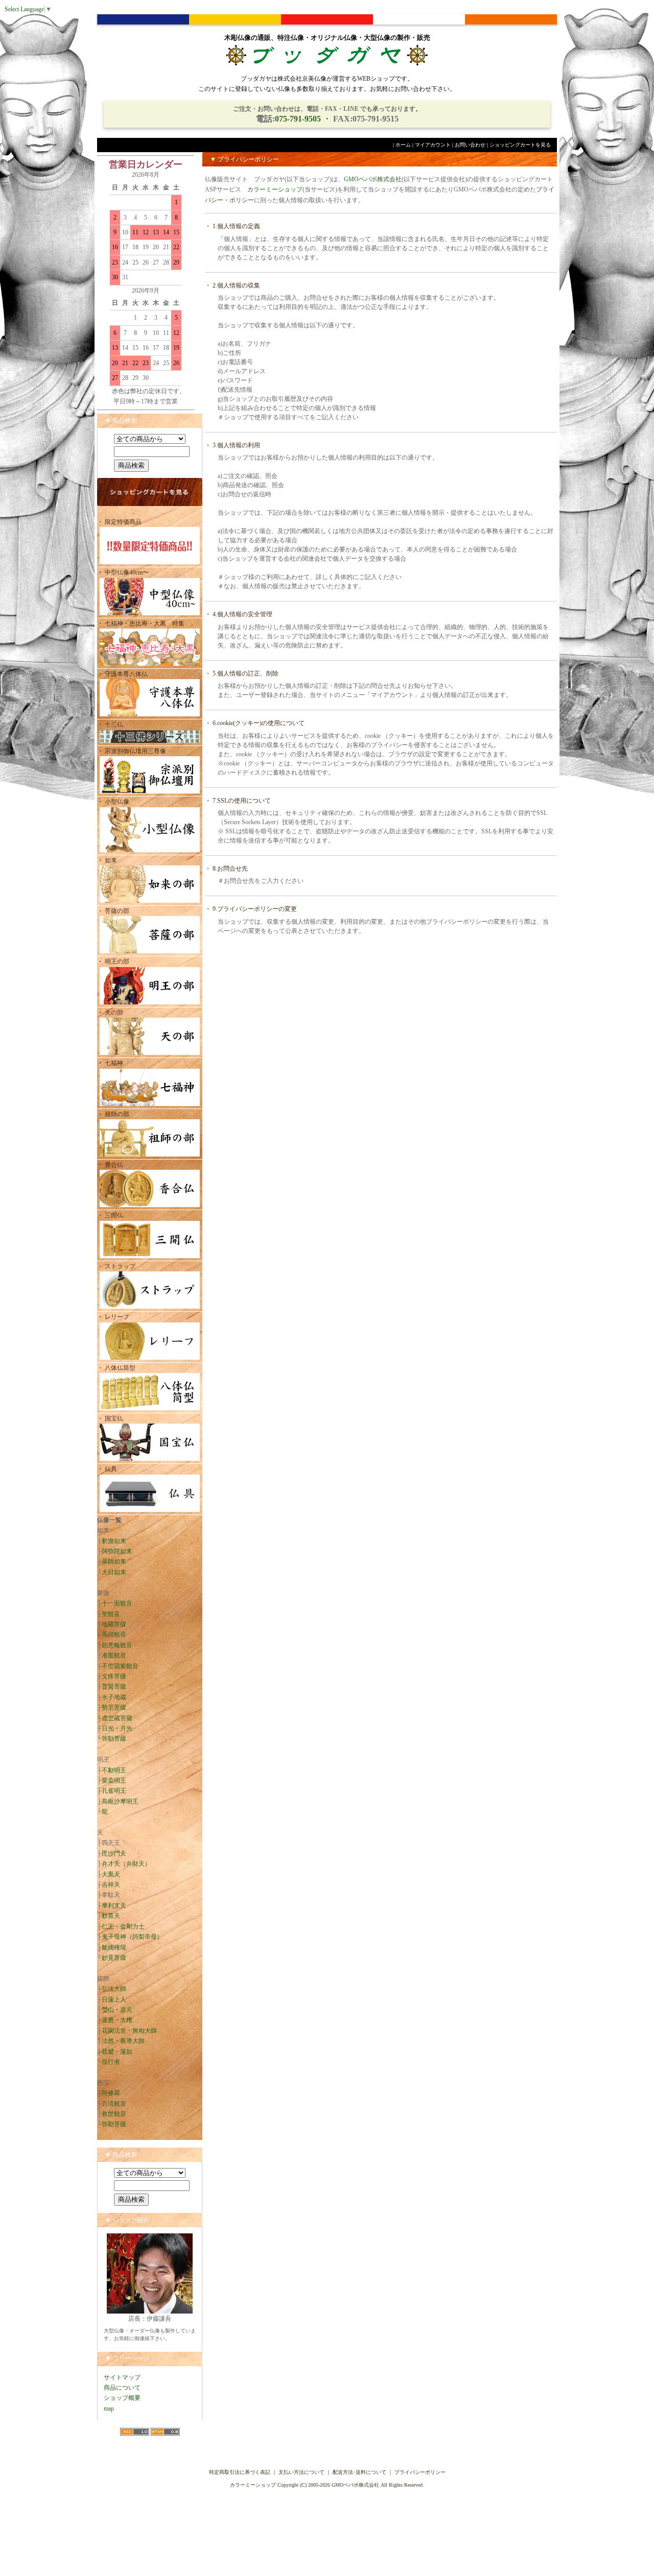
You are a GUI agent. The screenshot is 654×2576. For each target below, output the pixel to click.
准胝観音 (114, 1655)
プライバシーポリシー (420, 2472)
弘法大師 (114, 1989)
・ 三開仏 (110, 1215)
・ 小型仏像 (116, 802)
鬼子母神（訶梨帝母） (132, 1937)
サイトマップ (122, 2377)
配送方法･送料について (359, 2472)
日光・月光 (117, 1728)
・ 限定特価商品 (119, 522)
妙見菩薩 (114, 1958)
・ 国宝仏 (110, 1418)
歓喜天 (111, 1916)
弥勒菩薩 (114, 1739)
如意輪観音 (117, 1645)
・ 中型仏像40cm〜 (123, 572)
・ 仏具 (107, 1469)
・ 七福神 (110, 1063)
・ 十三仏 (110, 725)
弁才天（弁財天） (126, 1864)
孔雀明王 (114, 1791)
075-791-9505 (298, 119)
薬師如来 (114, 1561)
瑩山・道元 (117, 2010)
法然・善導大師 (123, 2041)
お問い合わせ (470, 145)
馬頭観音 (114, 1634)
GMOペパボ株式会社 (373, 179)
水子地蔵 (114, 1697)
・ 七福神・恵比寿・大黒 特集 (141, 623)
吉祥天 (111, 1885)
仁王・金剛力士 (123, 1927)
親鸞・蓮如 (117, 2052)
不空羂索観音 (120, 1666)
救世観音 (114, 2114)
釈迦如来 (114, 1541)
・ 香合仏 (110, 1165)
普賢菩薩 (114, 1687)
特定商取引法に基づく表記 (240, 2472)
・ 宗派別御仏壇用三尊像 (132, 751)
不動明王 (114, 1770)
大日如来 (114, 1572)
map (109, 2409)
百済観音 (114, 2104)
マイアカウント (433, 145)
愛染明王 (114, 1780)
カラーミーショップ (275, 189)
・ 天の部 (110, 1013)
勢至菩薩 (114, 1707)
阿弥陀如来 (117, 1551)
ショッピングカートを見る (520, 145)
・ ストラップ (116, 1266)
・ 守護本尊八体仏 (122, 674)
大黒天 (111, 1874)
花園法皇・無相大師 (129, 2031)
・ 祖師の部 (113, 1114)
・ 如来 (107, 860)
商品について (122, 2388)
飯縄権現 (114, 1947)
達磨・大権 (117, 2020)
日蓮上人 (114, 2000)
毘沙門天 (114, 1853)
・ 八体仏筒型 (116, 1368)
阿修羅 (111, 2093)
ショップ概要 (122, 2398)
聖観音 (111, 1614)
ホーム (403, 145)
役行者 (111, 2062)
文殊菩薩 (114, 1676)
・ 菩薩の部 (113, 911)
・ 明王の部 (113, 961)
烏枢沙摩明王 (120, 1801)
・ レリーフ (113, 1317)
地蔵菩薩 (114, 1624)
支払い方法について (301, 2472)
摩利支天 (114, 1906)
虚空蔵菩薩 (117, 1718)
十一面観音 (117, 1603)
